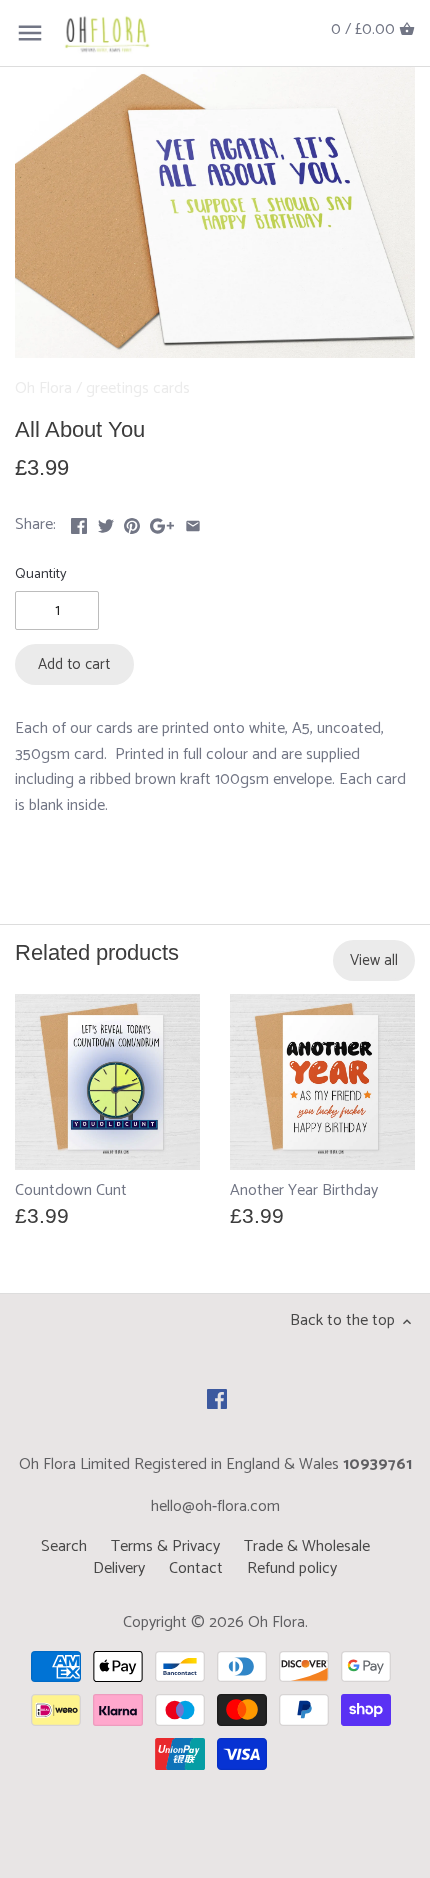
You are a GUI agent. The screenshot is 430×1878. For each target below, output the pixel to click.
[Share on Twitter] (106, 522)
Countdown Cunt (71, 1190)
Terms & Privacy (165, 1546)
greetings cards (138, 388)
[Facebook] (217, 1399)
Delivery (119, 1568)
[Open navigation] (30, 33)
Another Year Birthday (304, 1190)
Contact (196, 1568)
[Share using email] (193, 522)
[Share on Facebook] (79, 522)
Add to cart (74, 664)
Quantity (41, 574)
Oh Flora (43, 388)
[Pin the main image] (132, 522)
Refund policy (292, 1568)
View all (374, 960)
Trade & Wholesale (307, 1546)
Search (64, 1546)
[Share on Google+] (162, 522)
